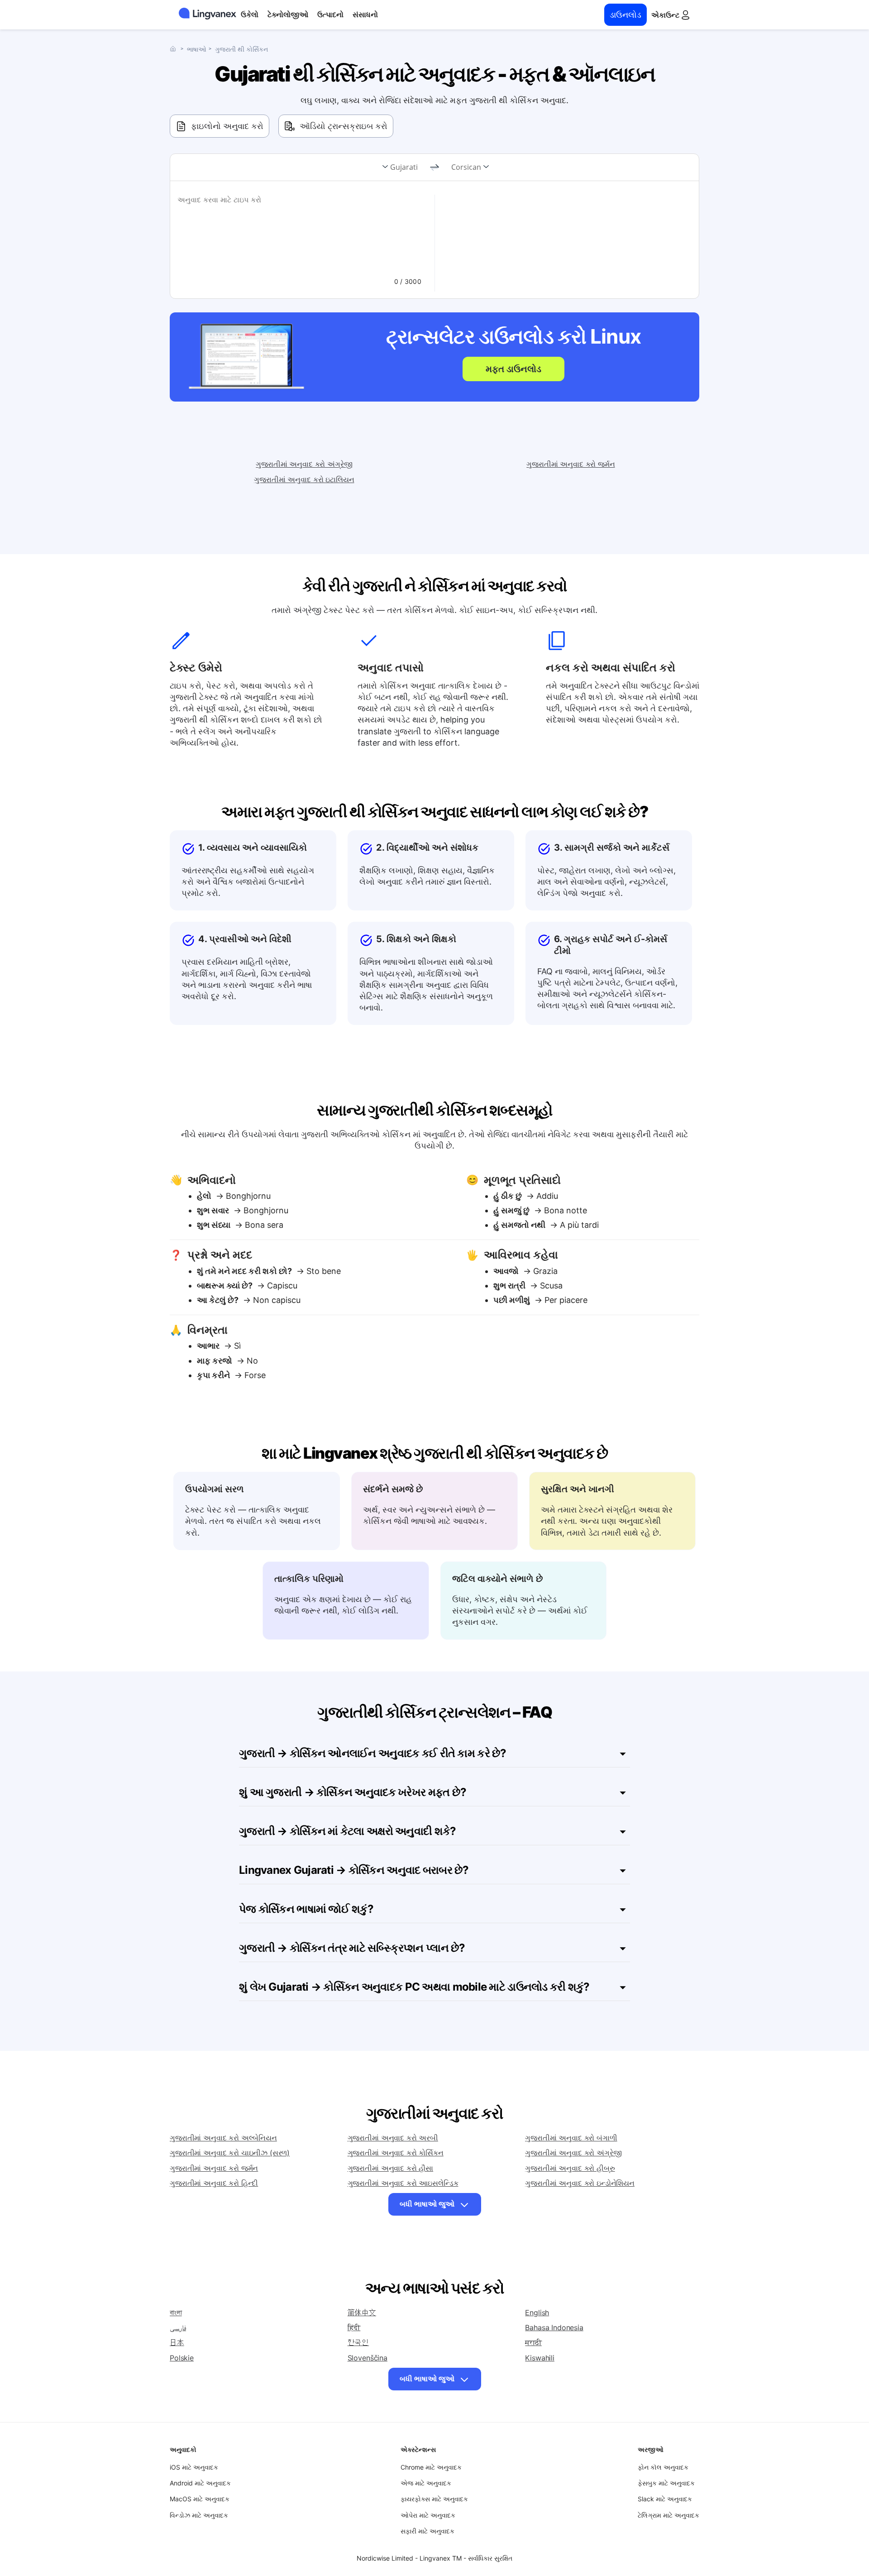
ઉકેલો (250, 14)
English (537, 2313)
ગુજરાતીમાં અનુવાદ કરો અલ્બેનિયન (223, 2138)
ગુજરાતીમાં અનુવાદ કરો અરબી (393, 2138)
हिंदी (354, 2327)
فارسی (178, 2327)
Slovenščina (368, 2358)
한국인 (358, 2342)
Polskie (182, 2358)
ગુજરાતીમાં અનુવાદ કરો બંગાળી (571, 2138)
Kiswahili (540, 2358)
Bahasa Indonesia (554, 2327)
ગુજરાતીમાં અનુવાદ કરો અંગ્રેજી (304, 464)
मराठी (533, 2342)
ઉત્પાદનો (330, 14)
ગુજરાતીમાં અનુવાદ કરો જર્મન (571, 464)
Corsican (466, 167)
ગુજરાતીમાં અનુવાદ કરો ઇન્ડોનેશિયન (580, 2183)
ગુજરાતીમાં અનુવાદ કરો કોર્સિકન (396, 2153)
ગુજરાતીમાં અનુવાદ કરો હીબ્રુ (570, 2168)
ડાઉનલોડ (625, 15)
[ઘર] (175, 49)
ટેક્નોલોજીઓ (288, 14)
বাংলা (176, 2313)
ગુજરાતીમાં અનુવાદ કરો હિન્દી (214, 2183)
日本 (177, 2342)
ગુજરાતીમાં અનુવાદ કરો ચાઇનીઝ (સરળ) (230, 2153)
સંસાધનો (365, 14)
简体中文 (362, 2313)
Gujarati (404, 167)
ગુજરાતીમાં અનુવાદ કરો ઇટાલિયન (304, 479)
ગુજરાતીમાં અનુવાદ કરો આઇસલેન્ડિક (403, 2183)
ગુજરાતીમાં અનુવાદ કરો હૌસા (390, 2168)
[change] (434, 168)
